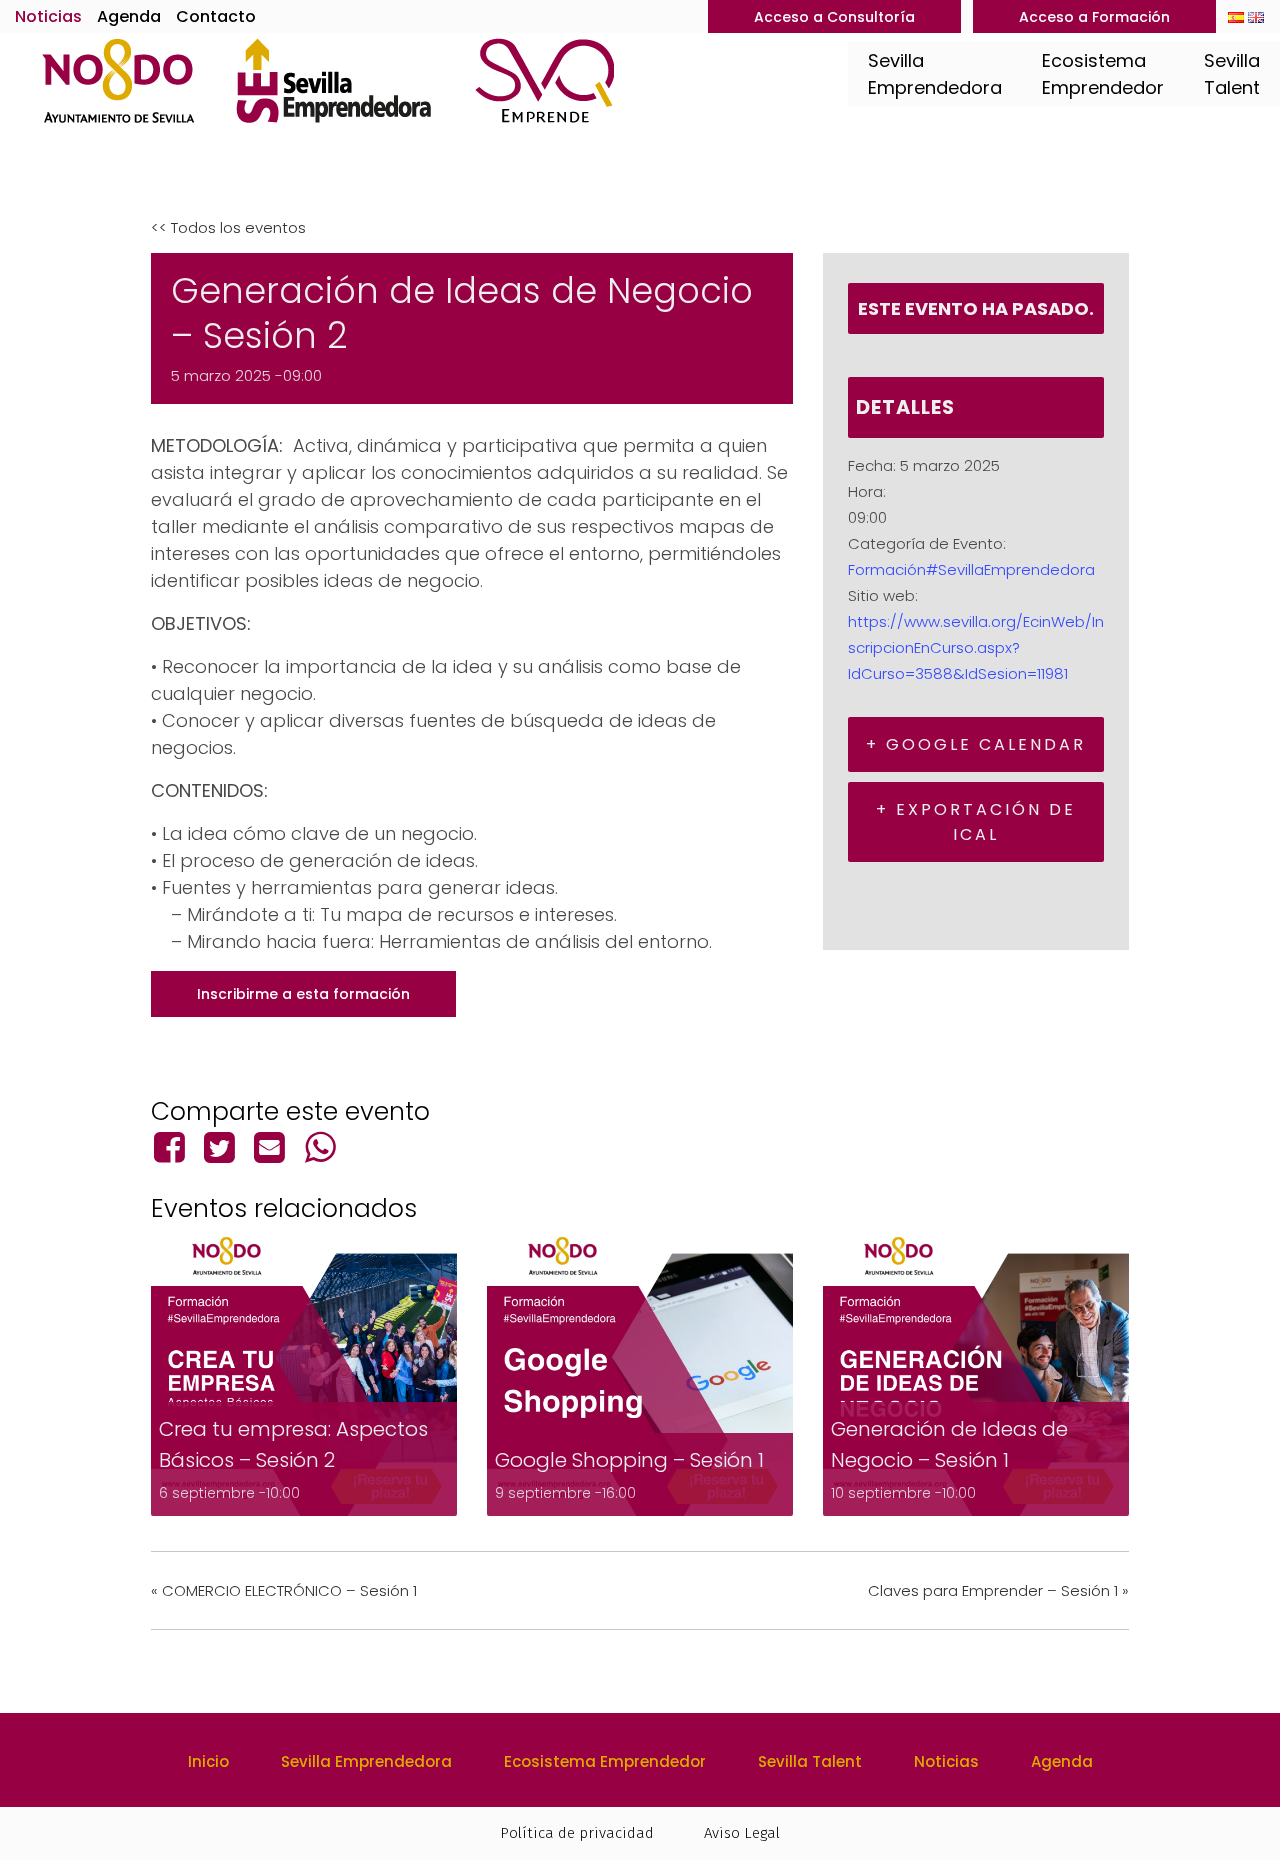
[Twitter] (219, 1147)
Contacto (216, 16)
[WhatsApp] (320, 1147)
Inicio (208, 1761)
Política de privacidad (577, 1833)
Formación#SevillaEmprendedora (971, 569)
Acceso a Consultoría (834, 17)
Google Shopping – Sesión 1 (629, 1460)
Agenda (129, 16)
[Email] (270, 1147)
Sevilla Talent (810, 1761)
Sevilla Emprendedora (366, 1761)
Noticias (48, 16)
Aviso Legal (742, 1833)
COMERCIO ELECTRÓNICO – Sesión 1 (284, 1590)
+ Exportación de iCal (976, 822)
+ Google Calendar (976, 744)
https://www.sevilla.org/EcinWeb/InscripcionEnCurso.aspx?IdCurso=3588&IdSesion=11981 (976, 647)
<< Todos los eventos (228, 227)
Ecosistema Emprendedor (605, 1761)
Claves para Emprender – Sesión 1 (998, 1590)
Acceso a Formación (1094, 17)
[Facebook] (172, 1147)
